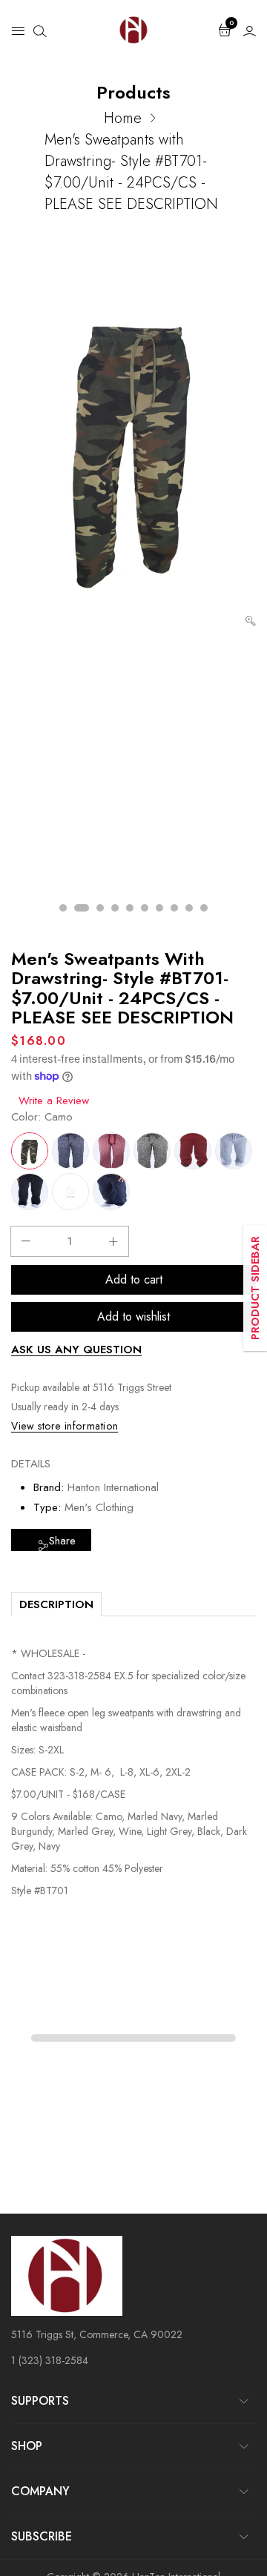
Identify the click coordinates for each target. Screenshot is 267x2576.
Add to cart (134, 1279)
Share (62, 1541)
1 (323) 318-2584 (50, 2360)
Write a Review (54, 1101)
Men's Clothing (99, 1507)
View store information (65, 1426)
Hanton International (113, 1487)
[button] (18, 30)
